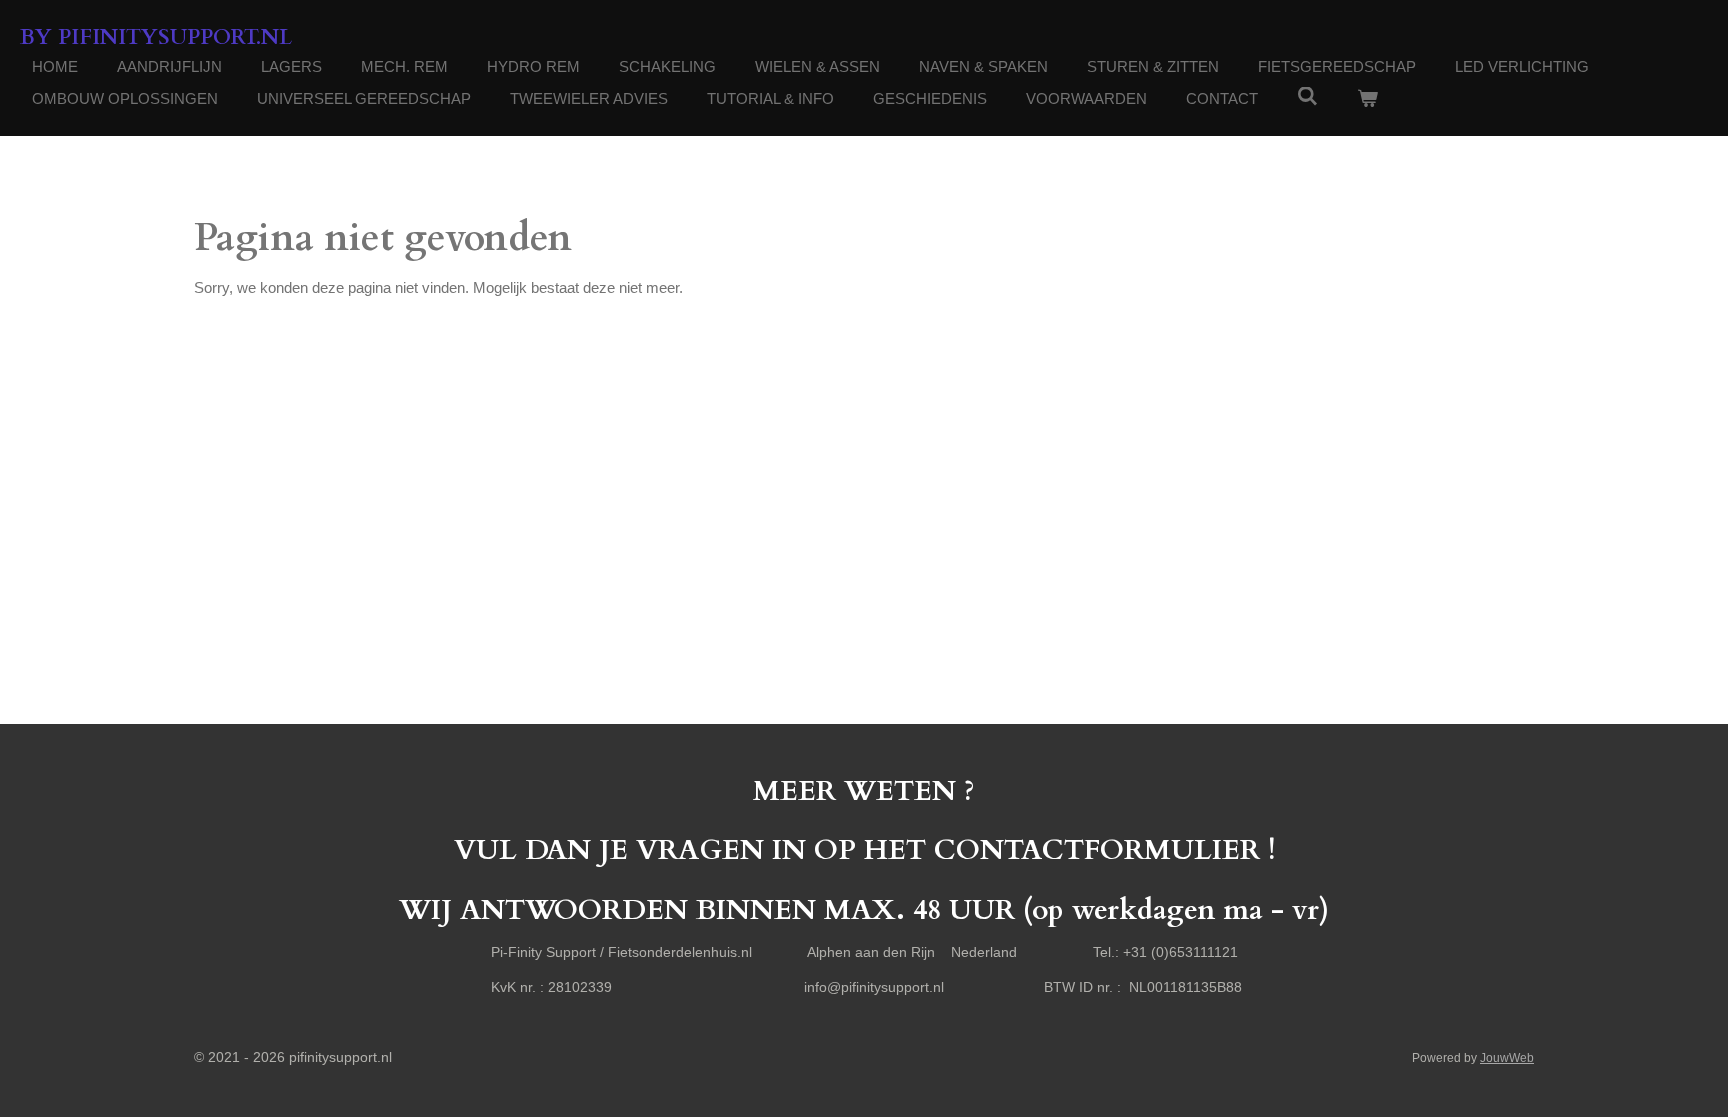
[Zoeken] (1307, 96)
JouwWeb (1507, 1057)
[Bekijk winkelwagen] (1367, 99)
